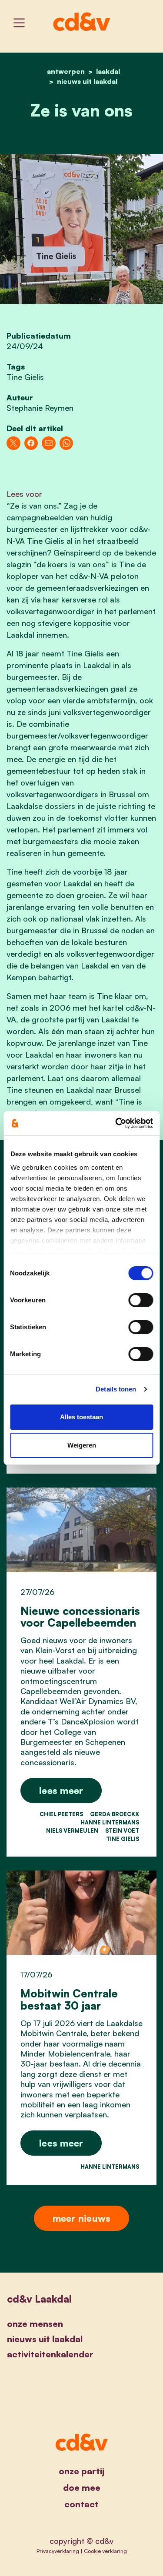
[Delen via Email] (49, 443)
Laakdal (108, 71)
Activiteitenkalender (50, 2354)
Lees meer (61, 1790)
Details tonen (116, 1389)
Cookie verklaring (105, 2551)
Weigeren (82, 1445)
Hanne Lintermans (110, 1822)
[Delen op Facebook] (31, 443)
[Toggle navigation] (19, 23)
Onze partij (81, 2471)
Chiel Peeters (61, 1814)
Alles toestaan (81, 1417)
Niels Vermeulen (72, 1830)
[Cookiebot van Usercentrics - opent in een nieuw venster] (116, 1123)
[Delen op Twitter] (13, 443)
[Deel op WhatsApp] (67, 443)
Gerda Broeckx (115, 1814)
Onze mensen (35, 2324)
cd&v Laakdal (39, 2299)
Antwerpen (66, 71)
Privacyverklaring (58, 2551)
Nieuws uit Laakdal (87, 81)
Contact (81, 2504)
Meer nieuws (82, 2218)
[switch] (141, 1300)
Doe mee (82, 2488)
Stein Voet (122, 1830)
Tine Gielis (25, 377)
